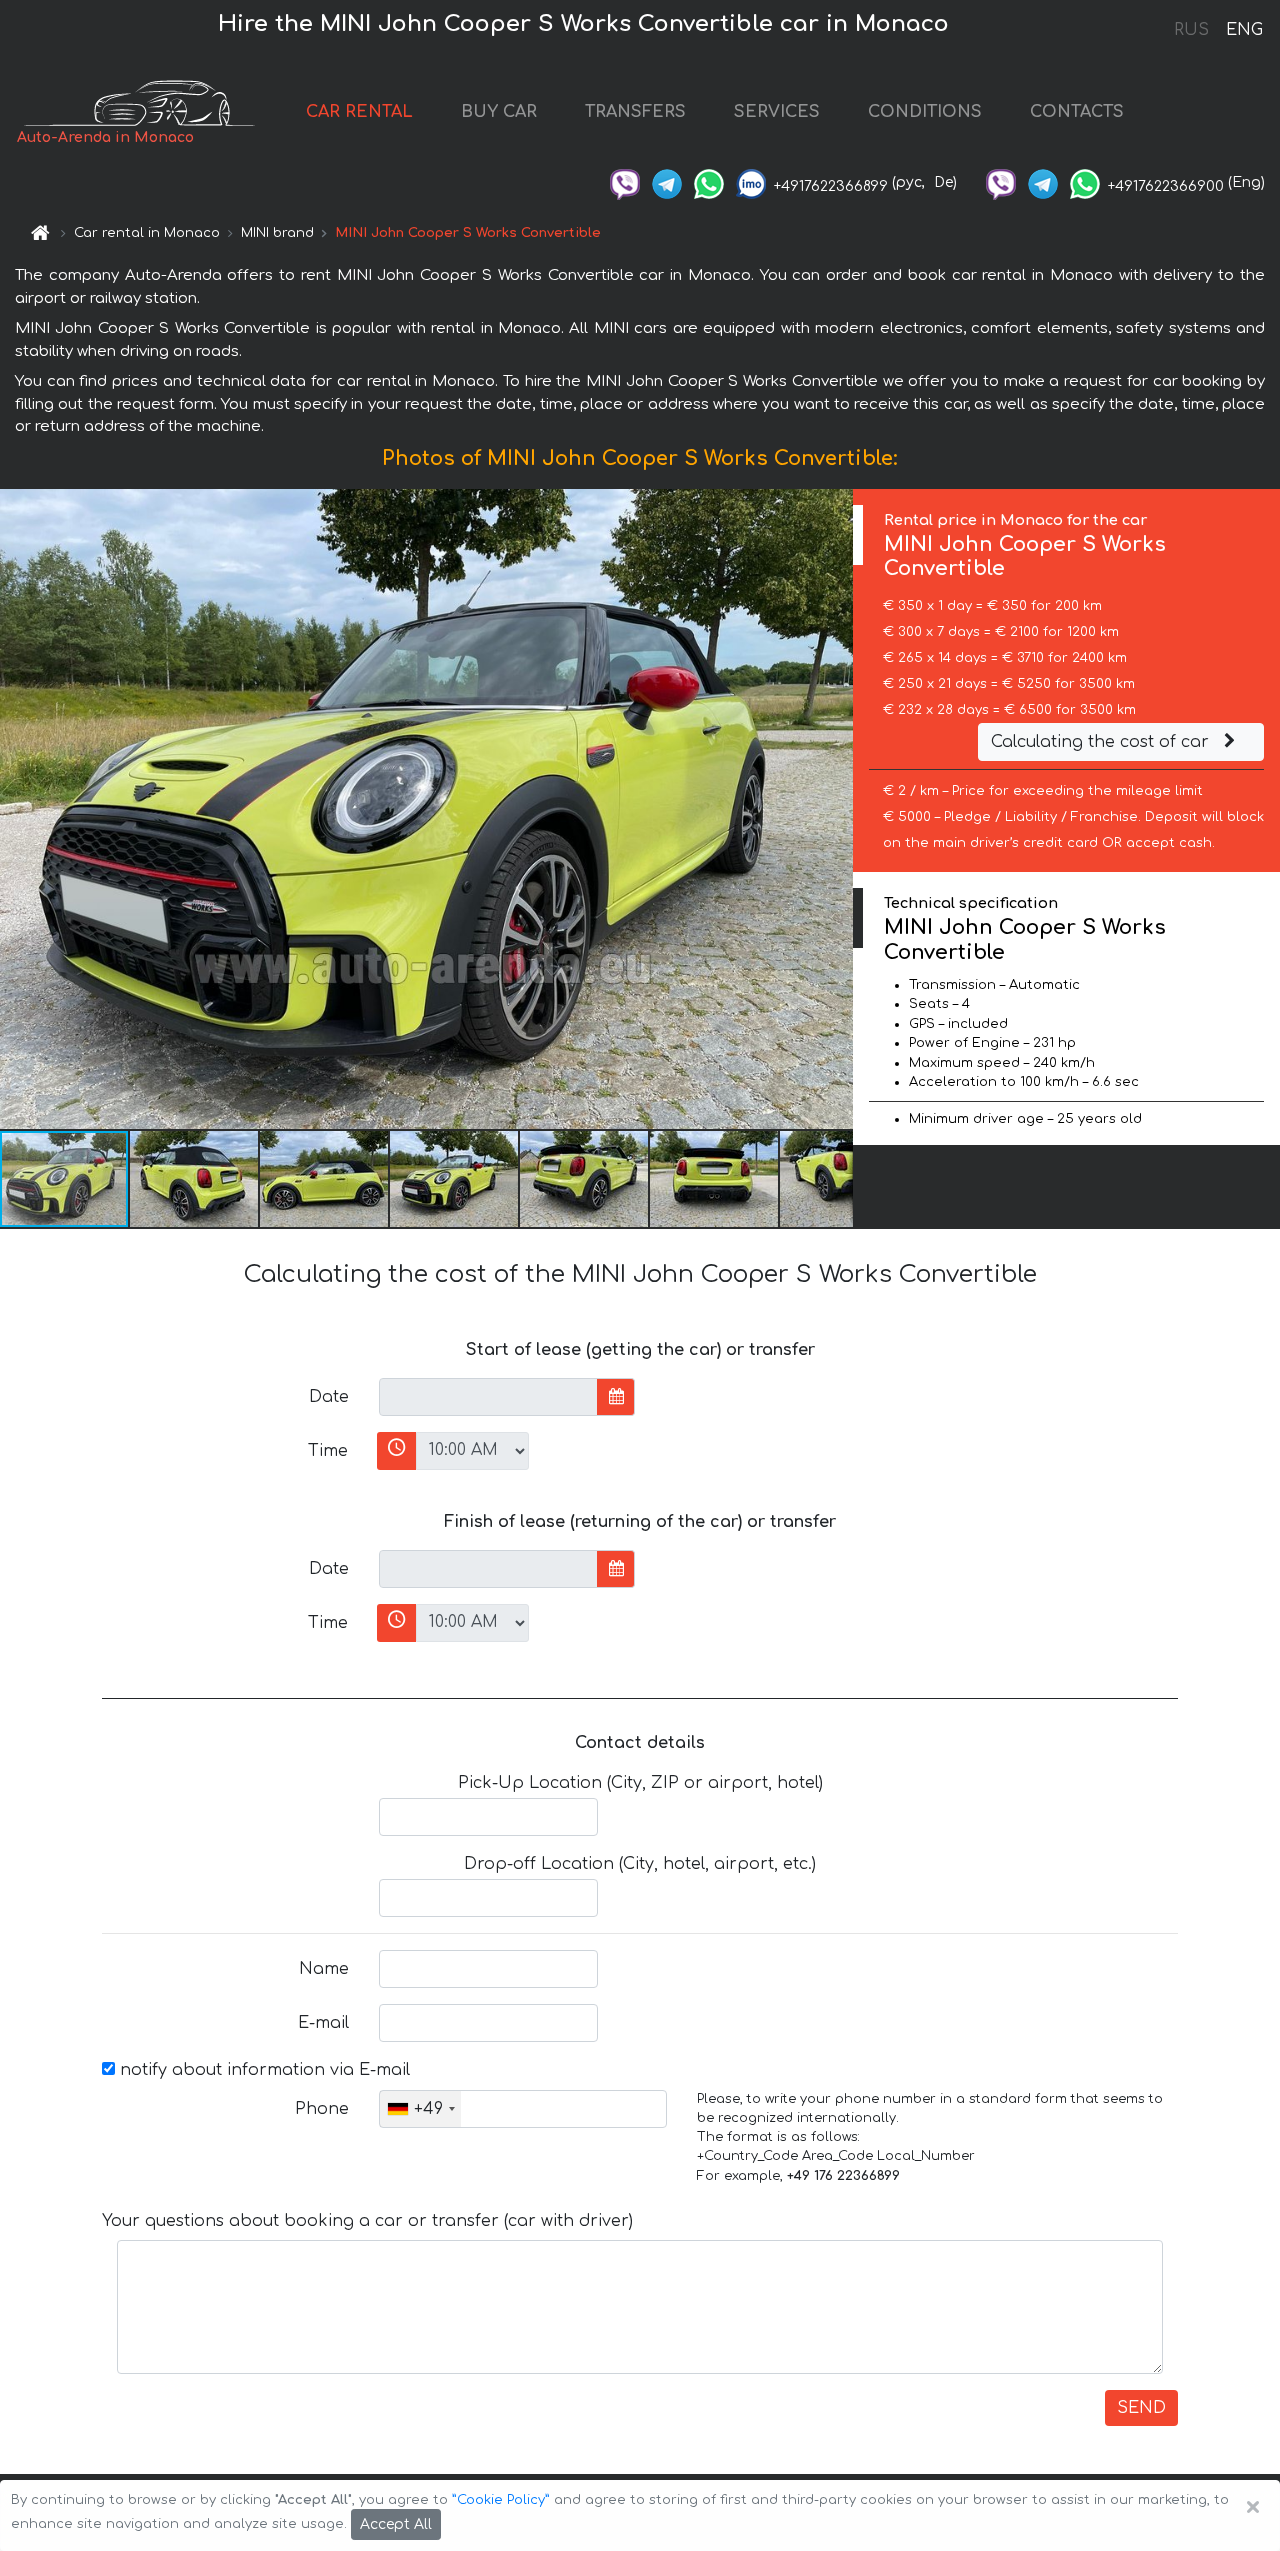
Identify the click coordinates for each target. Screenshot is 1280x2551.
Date (329, 1397)
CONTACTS (1077, 112)
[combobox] (420, 2109)
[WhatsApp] (709, 182)
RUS (1191, 30)
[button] (195, 1179)
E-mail (323, 2023)
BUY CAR (499, 112)
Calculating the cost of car (1102, 742)
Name (324, 1969)
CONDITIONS (925, 112)
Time (328, 1451)
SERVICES (777, 112)
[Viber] (625, 182)
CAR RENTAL (359, 112)
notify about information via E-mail (262, 2070)
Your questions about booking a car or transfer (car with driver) (367, 2221)
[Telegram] (667, 182)
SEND (1141, 2408)
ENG (1244, 30)
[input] (488, 1397)
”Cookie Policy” (501, 2500)
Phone (322, 2109)
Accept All (396, 2524)
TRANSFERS (635, 112)
